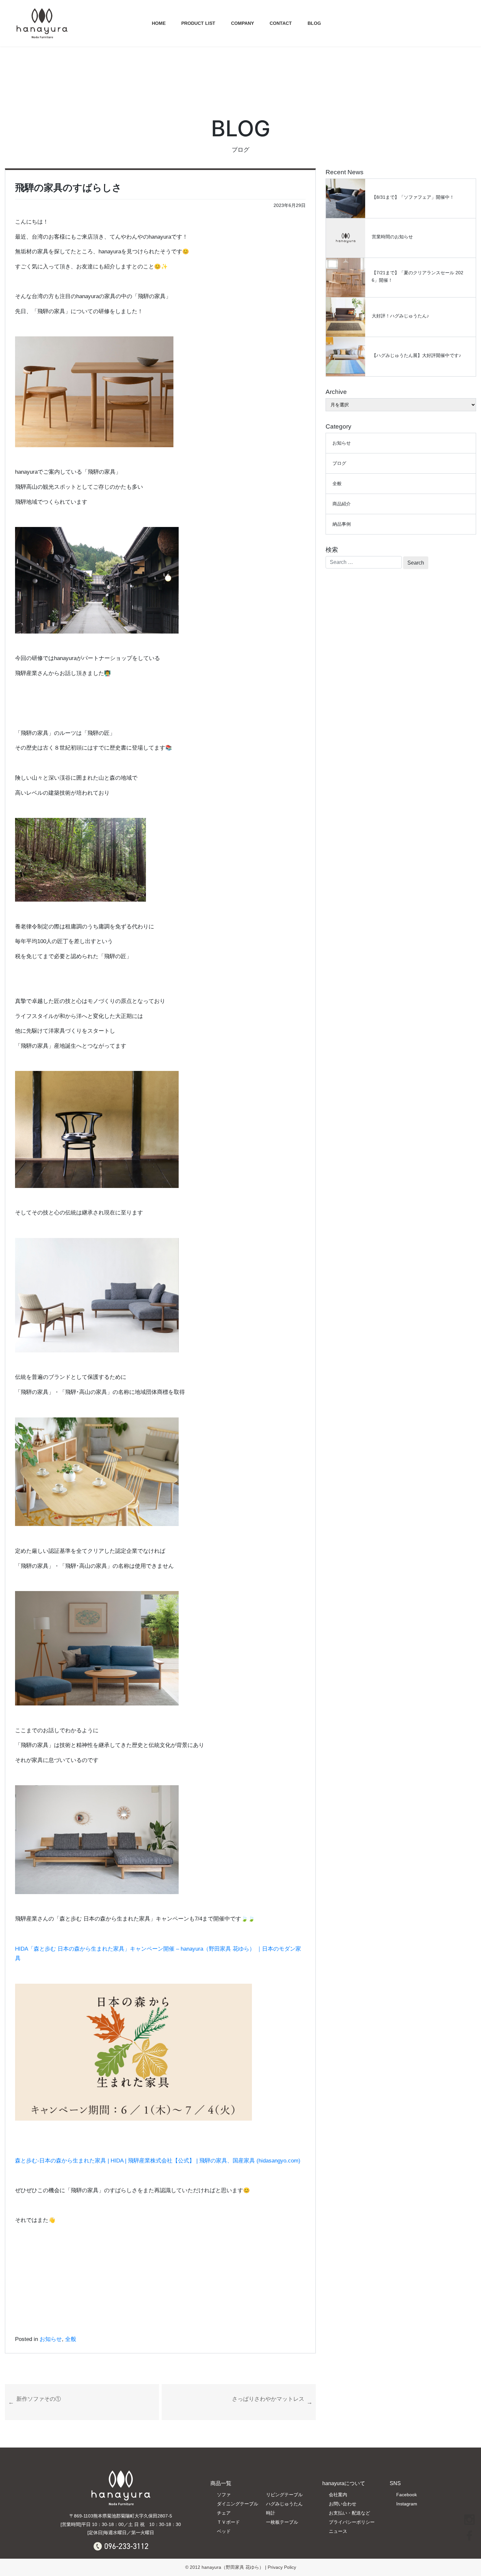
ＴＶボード (228, 2522)
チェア (224, 2513)
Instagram (407, 2504)
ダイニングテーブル (238, 2504)
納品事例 (342, 524)
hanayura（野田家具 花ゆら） (233, 2567)
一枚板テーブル (282, 2522)
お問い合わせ (343, 2504)
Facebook (407, 2495)
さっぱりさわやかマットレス (268, 2399)
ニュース (338, 2531)
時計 (271, 2513)
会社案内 (338, 2495)
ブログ (339, 463)
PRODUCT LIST (198, 23)
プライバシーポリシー (352, 2522)
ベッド (224, 2531)
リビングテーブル (284, 2495)
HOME (159, 23)
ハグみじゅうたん (284, 2504)
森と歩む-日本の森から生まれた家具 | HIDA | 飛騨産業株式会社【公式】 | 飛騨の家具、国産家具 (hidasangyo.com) (158, 2161)
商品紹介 (342, 504)
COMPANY (242, 23)
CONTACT (281, 23)
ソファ (224, 2495)
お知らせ (51, 2339)
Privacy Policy (282, 2567)
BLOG (314, 23)
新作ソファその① (39, 2399)
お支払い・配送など (349, 2513)
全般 (71, 2339)
